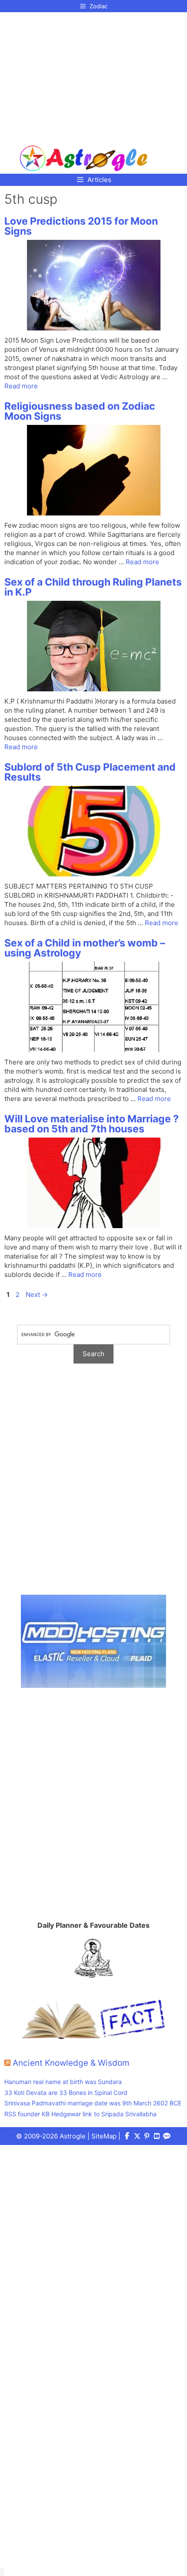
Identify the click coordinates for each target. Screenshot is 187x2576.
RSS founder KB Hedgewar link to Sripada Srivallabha (80, 2114)
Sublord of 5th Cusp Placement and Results (90, 772)
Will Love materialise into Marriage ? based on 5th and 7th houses (92, 1124)
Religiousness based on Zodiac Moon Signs (80, 411)
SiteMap (104, 2136)
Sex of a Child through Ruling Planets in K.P (93, 587)
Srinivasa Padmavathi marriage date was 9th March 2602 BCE (93, 2103)
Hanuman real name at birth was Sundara (63, 2082)
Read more (21, 386)
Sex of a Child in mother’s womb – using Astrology (85, 948)
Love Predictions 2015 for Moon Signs (81, 226)
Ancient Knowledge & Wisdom (71, 2063)
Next (37, 1295)
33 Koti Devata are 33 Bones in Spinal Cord (66, 2093)
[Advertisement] (84, 75)
